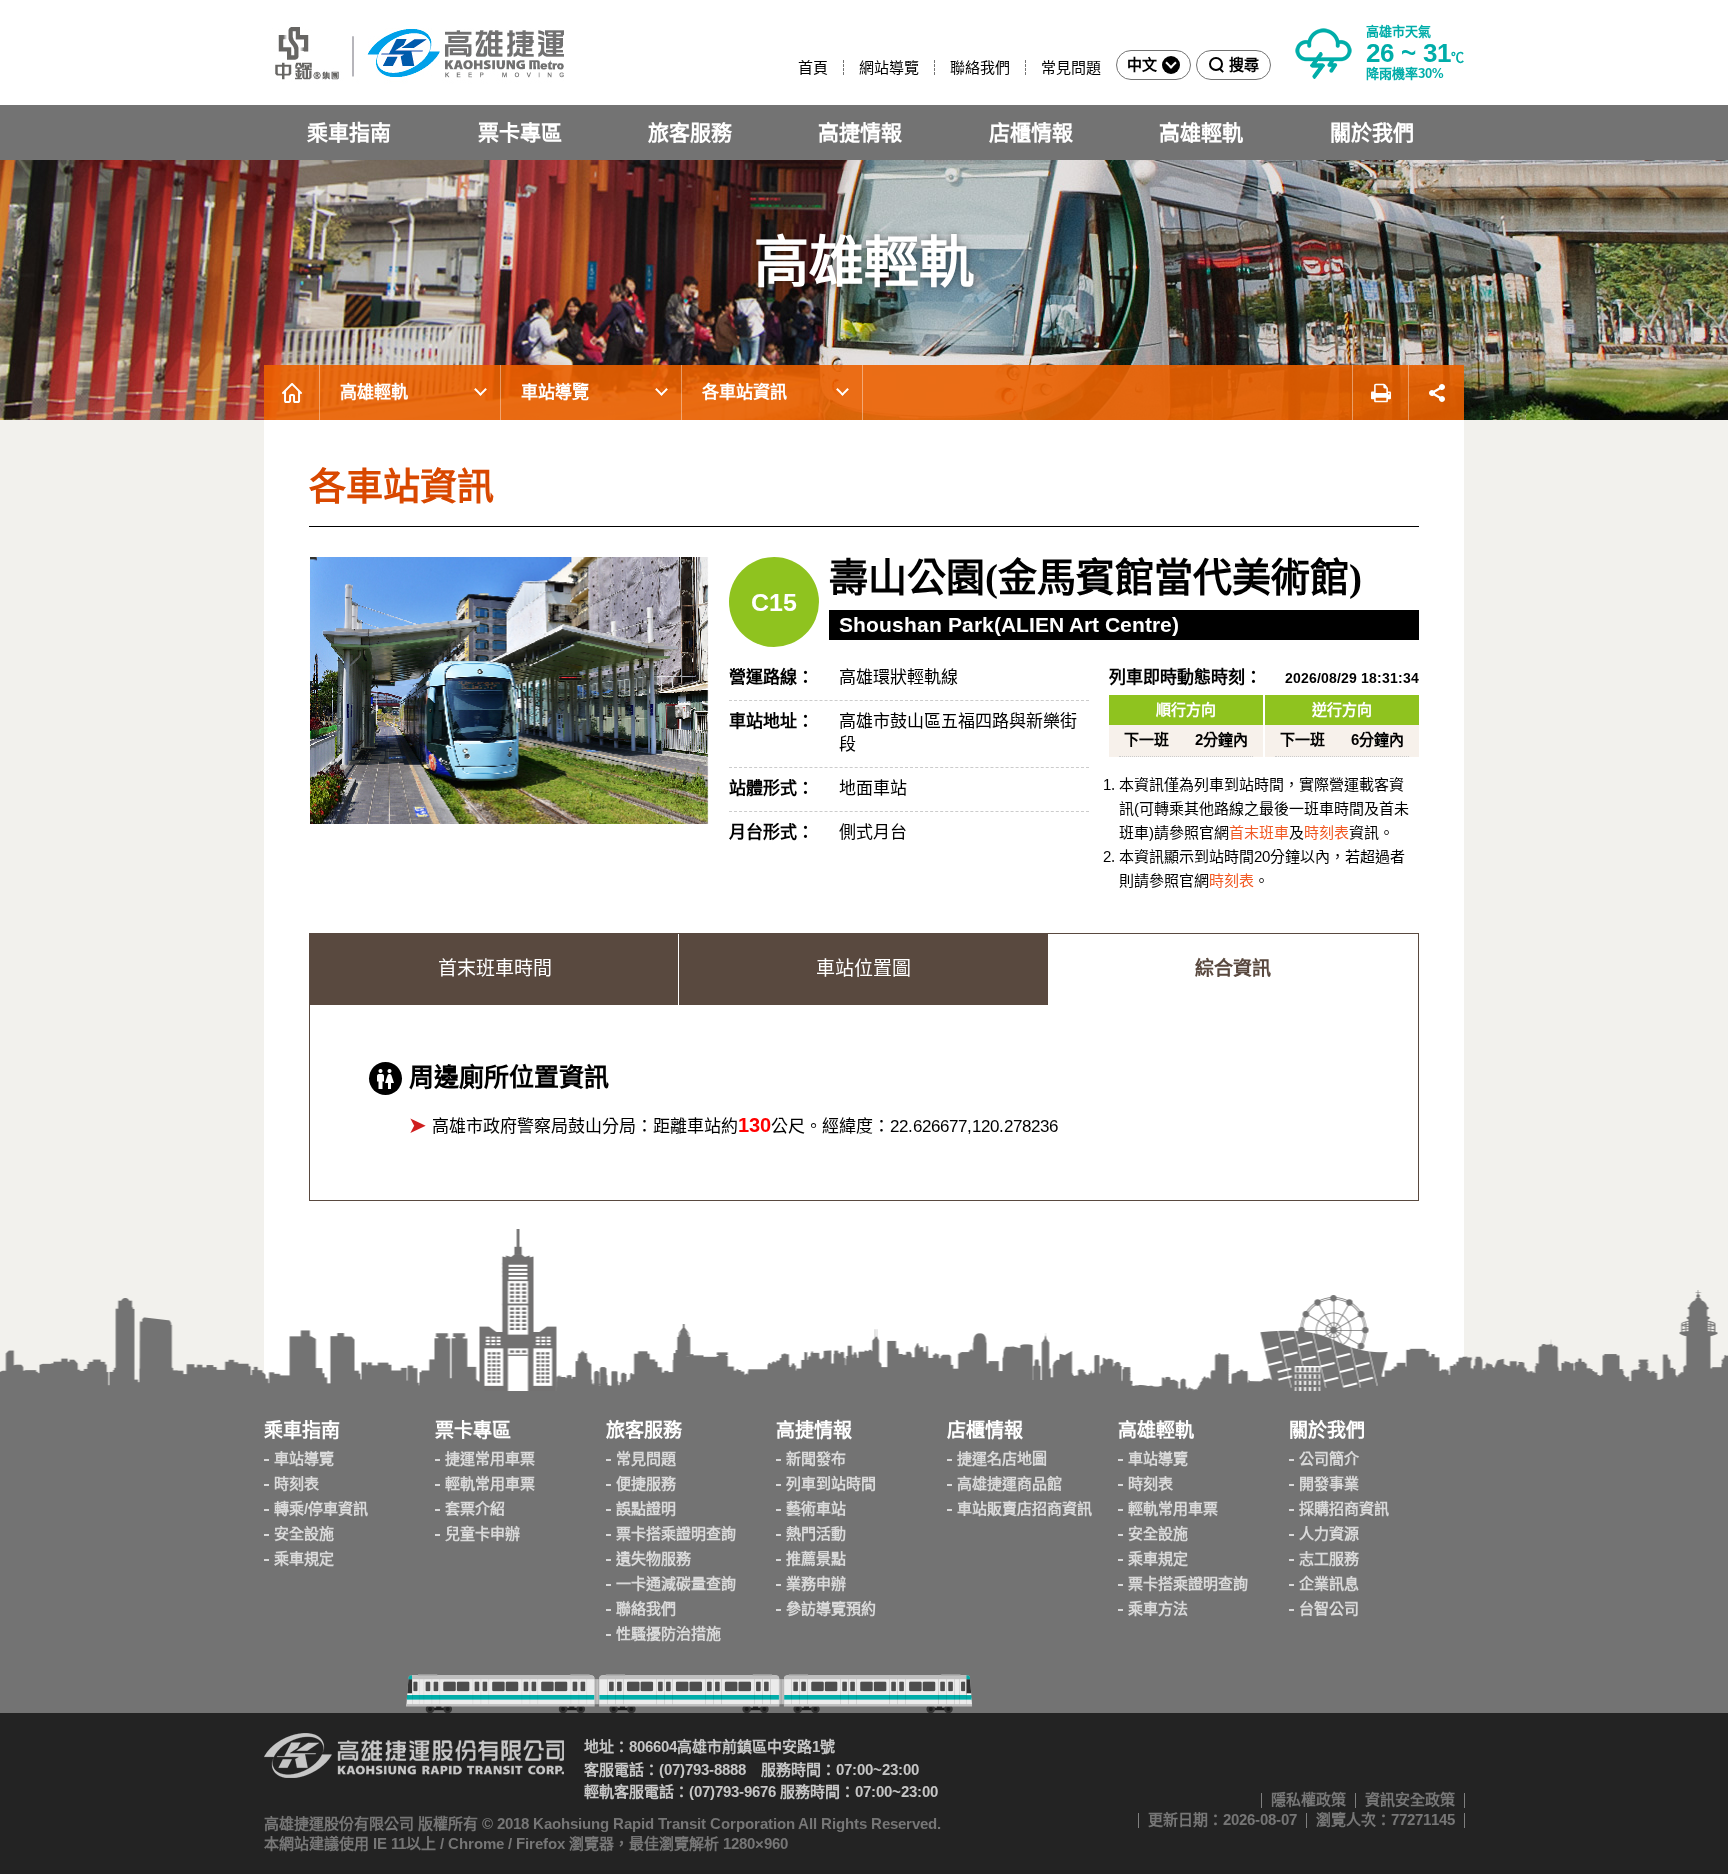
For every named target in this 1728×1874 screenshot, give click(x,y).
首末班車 (1259, 832)
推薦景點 (816, 1558)
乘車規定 (304, 1558)
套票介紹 (475, 1508)
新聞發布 (816, 1458)
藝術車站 (816, 1508)
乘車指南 (349, 132)
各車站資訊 (744, 392)
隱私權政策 (1308, 1799)
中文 (1142, 64)
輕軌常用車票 (490, 1483)
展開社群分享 (1436, 392)
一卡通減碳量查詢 (676, 1583)
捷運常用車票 (490, 1458)
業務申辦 (816, 1583)
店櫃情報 (1031, 132)
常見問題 (1071, 67)
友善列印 (1380, 392)
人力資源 (1329, 1533)
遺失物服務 (653, 1558)
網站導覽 (889, 67)
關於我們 (1372, 132)
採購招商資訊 (1344, 1508)
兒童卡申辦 (482, 1533)
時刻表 (1326, 832)
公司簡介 (1329, 1458)
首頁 (813, 67)
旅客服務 (690, 132)
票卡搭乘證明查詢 (676, 1533)
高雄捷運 (414, 52)
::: (789, 67)
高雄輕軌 (1201, 132)
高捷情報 (860, 132)
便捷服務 (646, 1483)
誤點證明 (646, 1508)
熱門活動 (816, 1533)
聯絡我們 (980, 67)
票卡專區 (520, 132)
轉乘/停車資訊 (321, 1508)
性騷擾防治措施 (668, 1633)
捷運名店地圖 (1002, 1458)
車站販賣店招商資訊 (1024, 1508)
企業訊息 (1329, 1583)
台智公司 (1329, 1608)
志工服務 (1329, 1558)
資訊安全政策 (1410, 1799)
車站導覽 (555, 392)
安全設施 (304, 1533)
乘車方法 (1158, 1608)
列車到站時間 (831, 1483)
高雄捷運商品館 (1009, 1483)
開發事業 (1329, 1483)
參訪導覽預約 (831, 1608)
